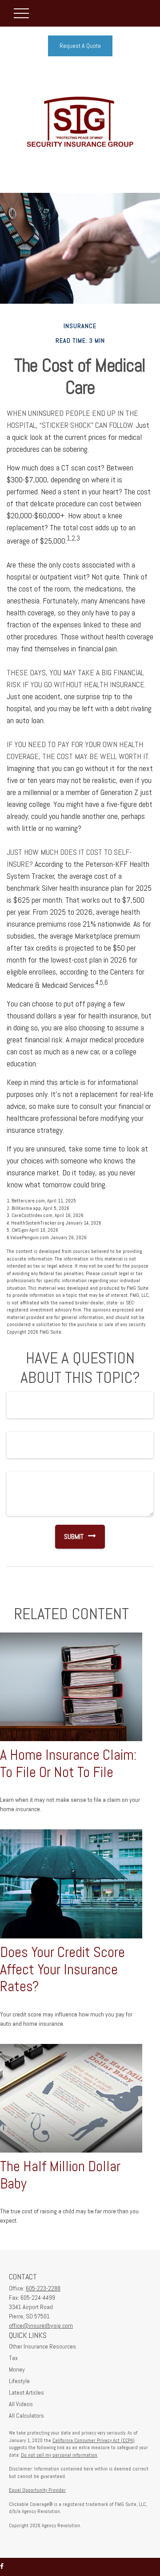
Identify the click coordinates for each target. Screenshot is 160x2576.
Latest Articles (26, 2392)
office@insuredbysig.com (41, 2325)
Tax (13, 2358)
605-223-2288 (43, 2288)
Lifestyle (19, 2381)
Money (17, 2369)
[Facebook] (2, 2566)
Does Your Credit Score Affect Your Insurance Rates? (62, 1969)
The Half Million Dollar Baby (60, 2175)
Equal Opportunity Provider (37, 2490)
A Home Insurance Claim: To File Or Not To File (68, 1764)
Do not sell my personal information (59, 2455)
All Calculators (26, 2415)
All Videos (21, 2404)
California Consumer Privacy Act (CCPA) (94, 2440)
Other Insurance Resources (42, 2346)
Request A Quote (80, 46)
